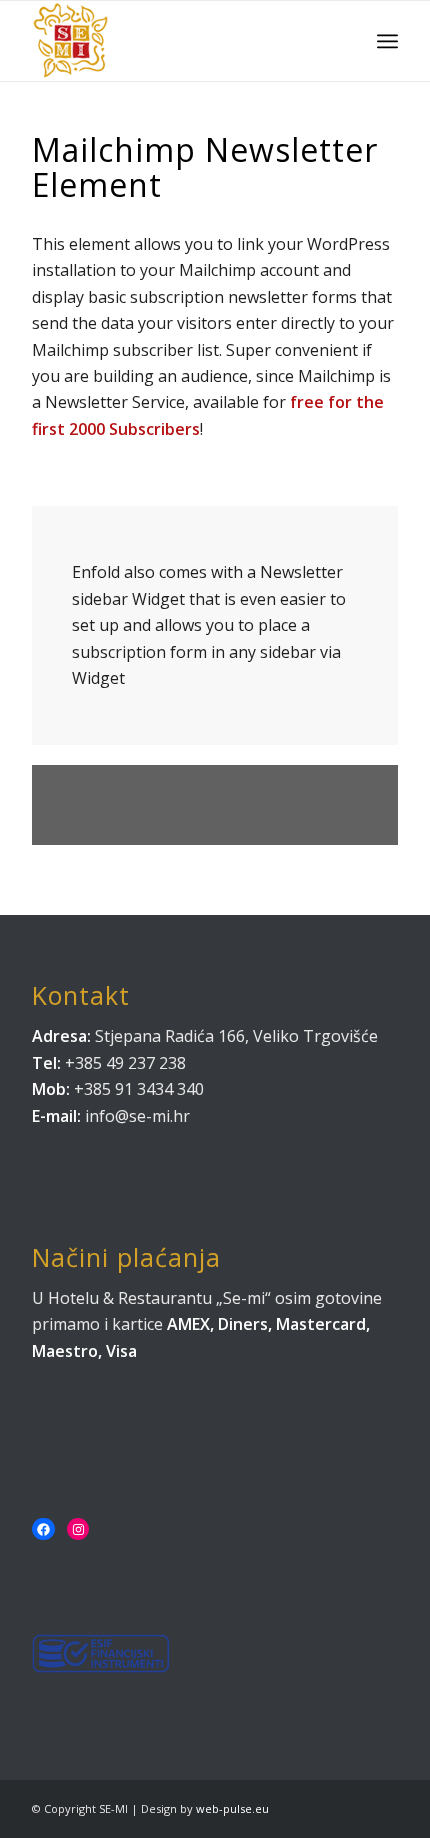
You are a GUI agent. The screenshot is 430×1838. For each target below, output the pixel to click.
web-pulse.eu (232, 1808)
